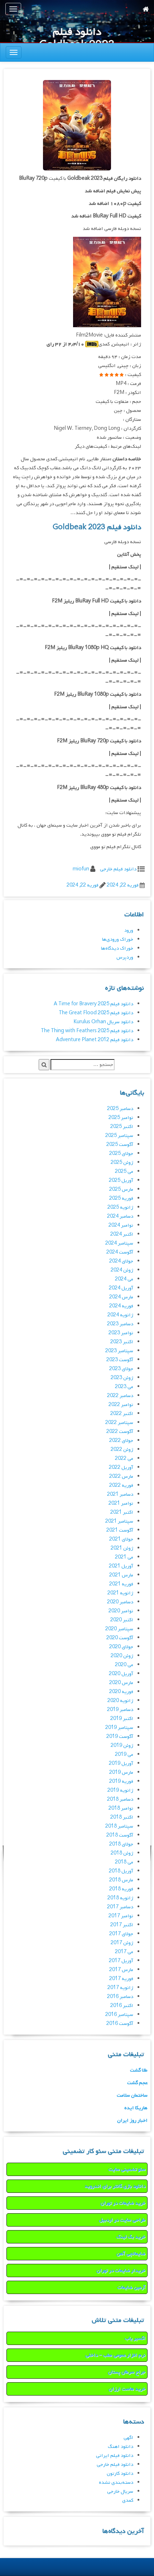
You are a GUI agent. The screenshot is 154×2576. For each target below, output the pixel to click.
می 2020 (124, 1665)
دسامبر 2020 (120, 1602)
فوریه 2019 (121, 1781)
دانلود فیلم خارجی (118, 869)
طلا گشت (139, 2070)
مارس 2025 (121, 1190)
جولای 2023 (121, 1369)
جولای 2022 (121, 1441)
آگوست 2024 (120, 1252)
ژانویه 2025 (120, 1207)
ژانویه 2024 (120, 1315)
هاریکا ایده (136, 2108)
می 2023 (124, 1387)
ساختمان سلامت (132, 2095)
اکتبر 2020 (122, 1620)
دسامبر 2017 (120, 1907)
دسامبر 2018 (120, 1799)
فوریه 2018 (121, 1889)
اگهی (128, 2438)
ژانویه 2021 (120, 1593)
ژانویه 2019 (120, 1790)
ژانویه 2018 (120, 1898)
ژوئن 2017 (122, 1943)
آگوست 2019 (120, 1737)
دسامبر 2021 (120, 1494)
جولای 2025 (121, 1154)
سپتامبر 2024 (119, 1243)
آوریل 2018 (121, 1871)
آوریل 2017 (121, 1961)
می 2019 (124, 1755)
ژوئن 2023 (122, 1378)
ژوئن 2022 (122, 1450)
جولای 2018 (121, 1844)
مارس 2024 (121, 1297)
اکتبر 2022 (122, 1414)
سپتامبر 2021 (119, 1521)
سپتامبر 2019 (119, 1728)
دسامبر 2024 (120, 1216)
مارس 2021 (121, 1575)
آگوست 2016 (120, 2024)
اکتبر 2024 (122, 1234)
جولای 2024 (121, 1261)
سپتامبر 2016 (119, 2015)
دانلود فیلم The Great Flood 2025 (96, 1013)
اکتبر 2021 (122, 1512)
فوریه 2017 (121, 1979)
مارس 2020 (121, 1683)
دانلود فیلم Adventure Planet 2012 (95, 1040)
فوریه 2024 (121, 1306)
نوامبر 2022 (121, 1405)
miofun (81, 869)
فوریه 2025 (121, 1198)
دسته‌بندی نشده (116, 2483)
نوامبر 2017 (121, 1916)
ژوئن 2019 (122, 1746)
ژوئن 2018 (122, 1853)
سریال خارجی (120, 2492)
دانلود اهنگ (121, 2447)
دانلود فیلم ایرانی (115, 2456)
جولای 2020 (121, 1647)
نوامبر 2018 (121, 1808)
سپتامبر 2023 (119, 1351)
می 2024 (124, 1279)
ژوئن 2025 (122, 1163)
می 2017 (124, 1952)
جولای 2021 (121, 1539)
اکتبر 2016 (122, 2006)
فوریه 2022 (121, 1486)
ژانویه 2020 (120, 1701)
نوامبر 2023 (121, 1333)
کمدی (128, 2500)
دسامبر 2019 (120, 1710)
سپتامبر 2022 (119, 1423)
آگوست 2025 (120, 1145)
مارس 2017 (121, 1970)
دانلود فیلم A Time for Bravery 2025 (93, 1004)
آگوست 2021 (120, 1530)
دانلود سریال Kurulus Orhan (103, 1022)
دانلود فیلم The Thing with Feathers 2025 (87, 1031)
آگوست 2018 (120, 1835)
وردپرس (125, 957)
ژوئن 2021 (122, 1548)
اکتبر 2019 (122, 1719)
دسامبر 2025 (120, 1109)
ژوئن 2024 (122, 1270)
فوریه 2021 (121, 1584)
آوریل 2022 (121, 1468)
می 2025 (124, 1172)
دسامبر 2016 (120, 1997)
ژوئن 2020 (122, 1656)
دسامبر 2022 (120, 1396)
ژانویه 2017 (120, 1988)
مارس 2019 (121, 1773)
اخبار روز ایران (132, 2121)
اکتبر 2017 (122, 1925)
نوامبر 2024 (121, 1225)
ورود (129, 930)
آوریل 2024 (121, 1288)
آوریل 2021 (121, 1566)
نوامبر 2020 (121, 1611)
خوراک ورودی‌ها (118, 939)
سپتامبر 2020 (119, 1629)
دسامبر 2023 (120, 1324)
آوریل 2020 (121, 1674)
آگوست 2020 (120, 1638)
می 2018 (124, 1862)
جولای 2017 (121, 1934)
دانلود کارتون (120, 2474)
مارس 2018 (121, 1880)
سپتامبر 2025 (119, 1136)
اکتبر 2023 (122, 1342)
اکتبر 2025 (122, 1127)
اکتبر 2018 (122, 1817)
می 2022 (124, 1459)
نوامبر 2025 (121, 1118)
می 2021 (124, 1557)
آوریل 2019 (121, 1764)
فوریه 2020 (121, 1692)
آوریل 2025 (121, 1181)
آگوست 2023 (120, 1360)
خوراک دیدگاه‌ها (117, 948)
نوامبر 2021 (121, 1503)
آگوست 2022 (120, 1432)
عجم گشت (137, 2083)
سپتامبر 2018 (119, 1826)
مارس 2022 (121, 1477)
